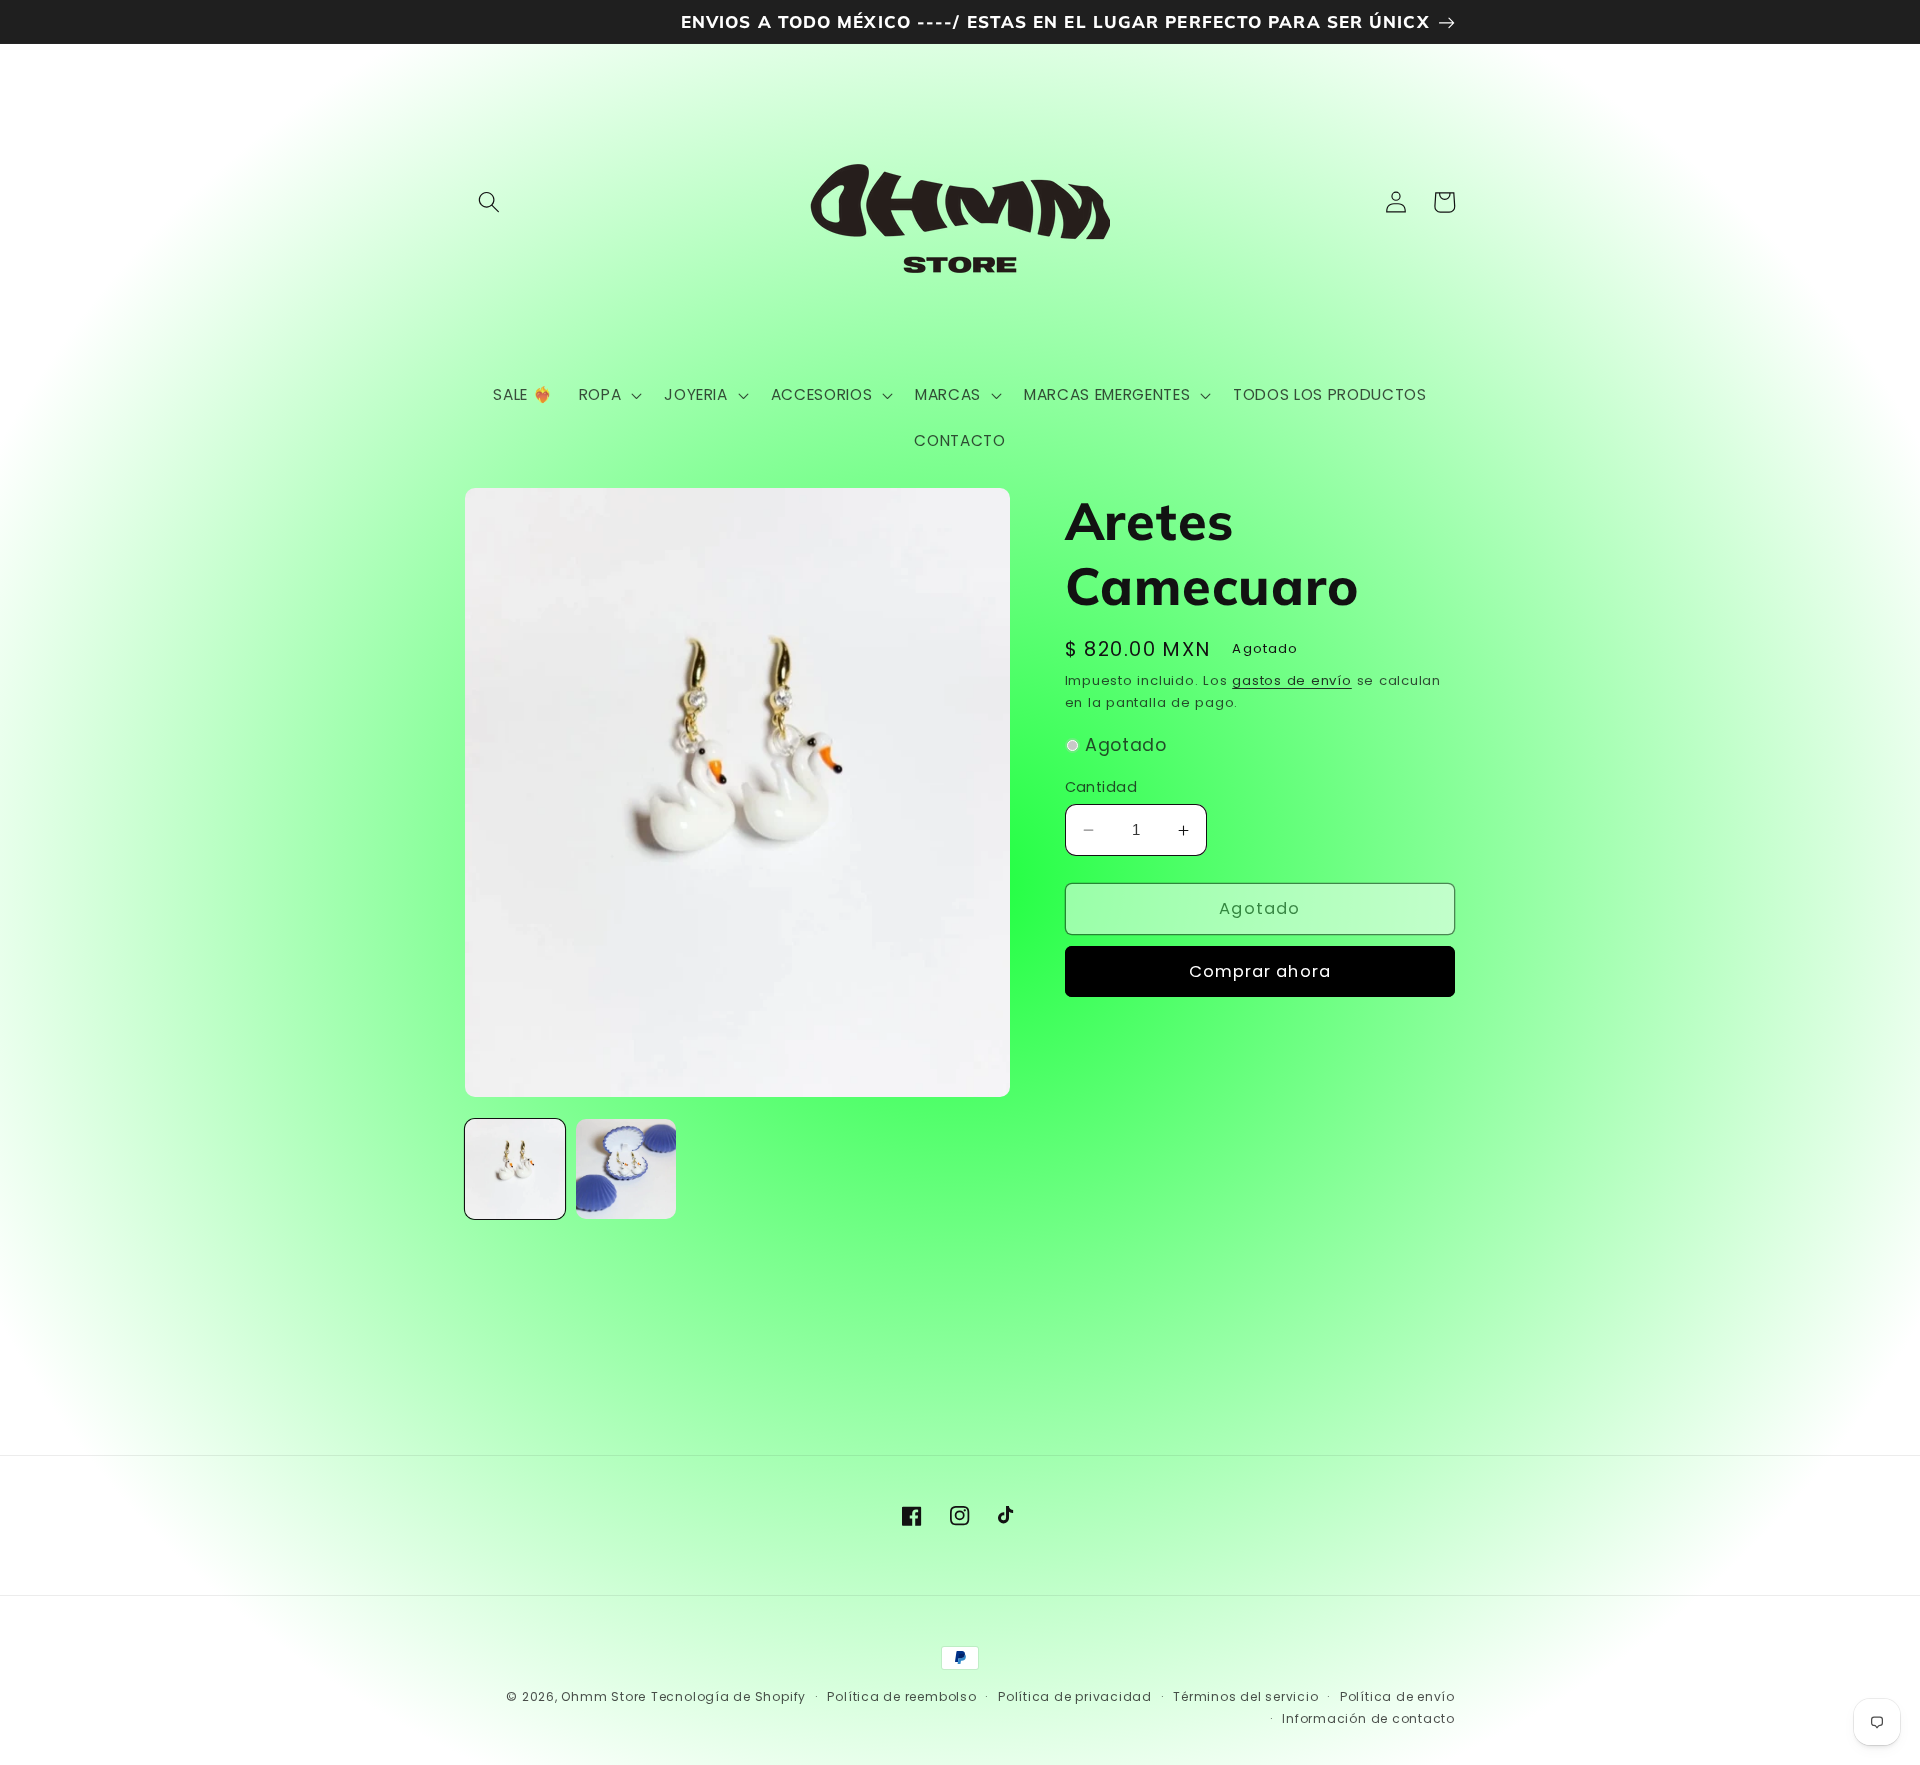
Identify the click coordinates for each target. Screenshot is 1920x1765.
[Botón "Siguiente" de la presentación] (1447, 1309)
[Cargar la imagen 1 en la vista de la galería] (515, 1169)
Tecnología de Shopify (728, 1696)
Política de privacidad (1075, 1696)
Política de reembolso (901, 1696)
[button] (489, 202)
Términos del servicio (1245, 1696)
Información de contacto (1368, 1718)
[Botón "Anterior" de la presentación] (473, 1309)
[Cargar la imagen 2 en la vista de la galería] (626, 1169)
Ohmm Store (603, 1696)
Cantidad (1101, 787)
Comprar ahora (1260, 971)
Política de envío (1397, 1696)
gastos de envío (1292, 680)
